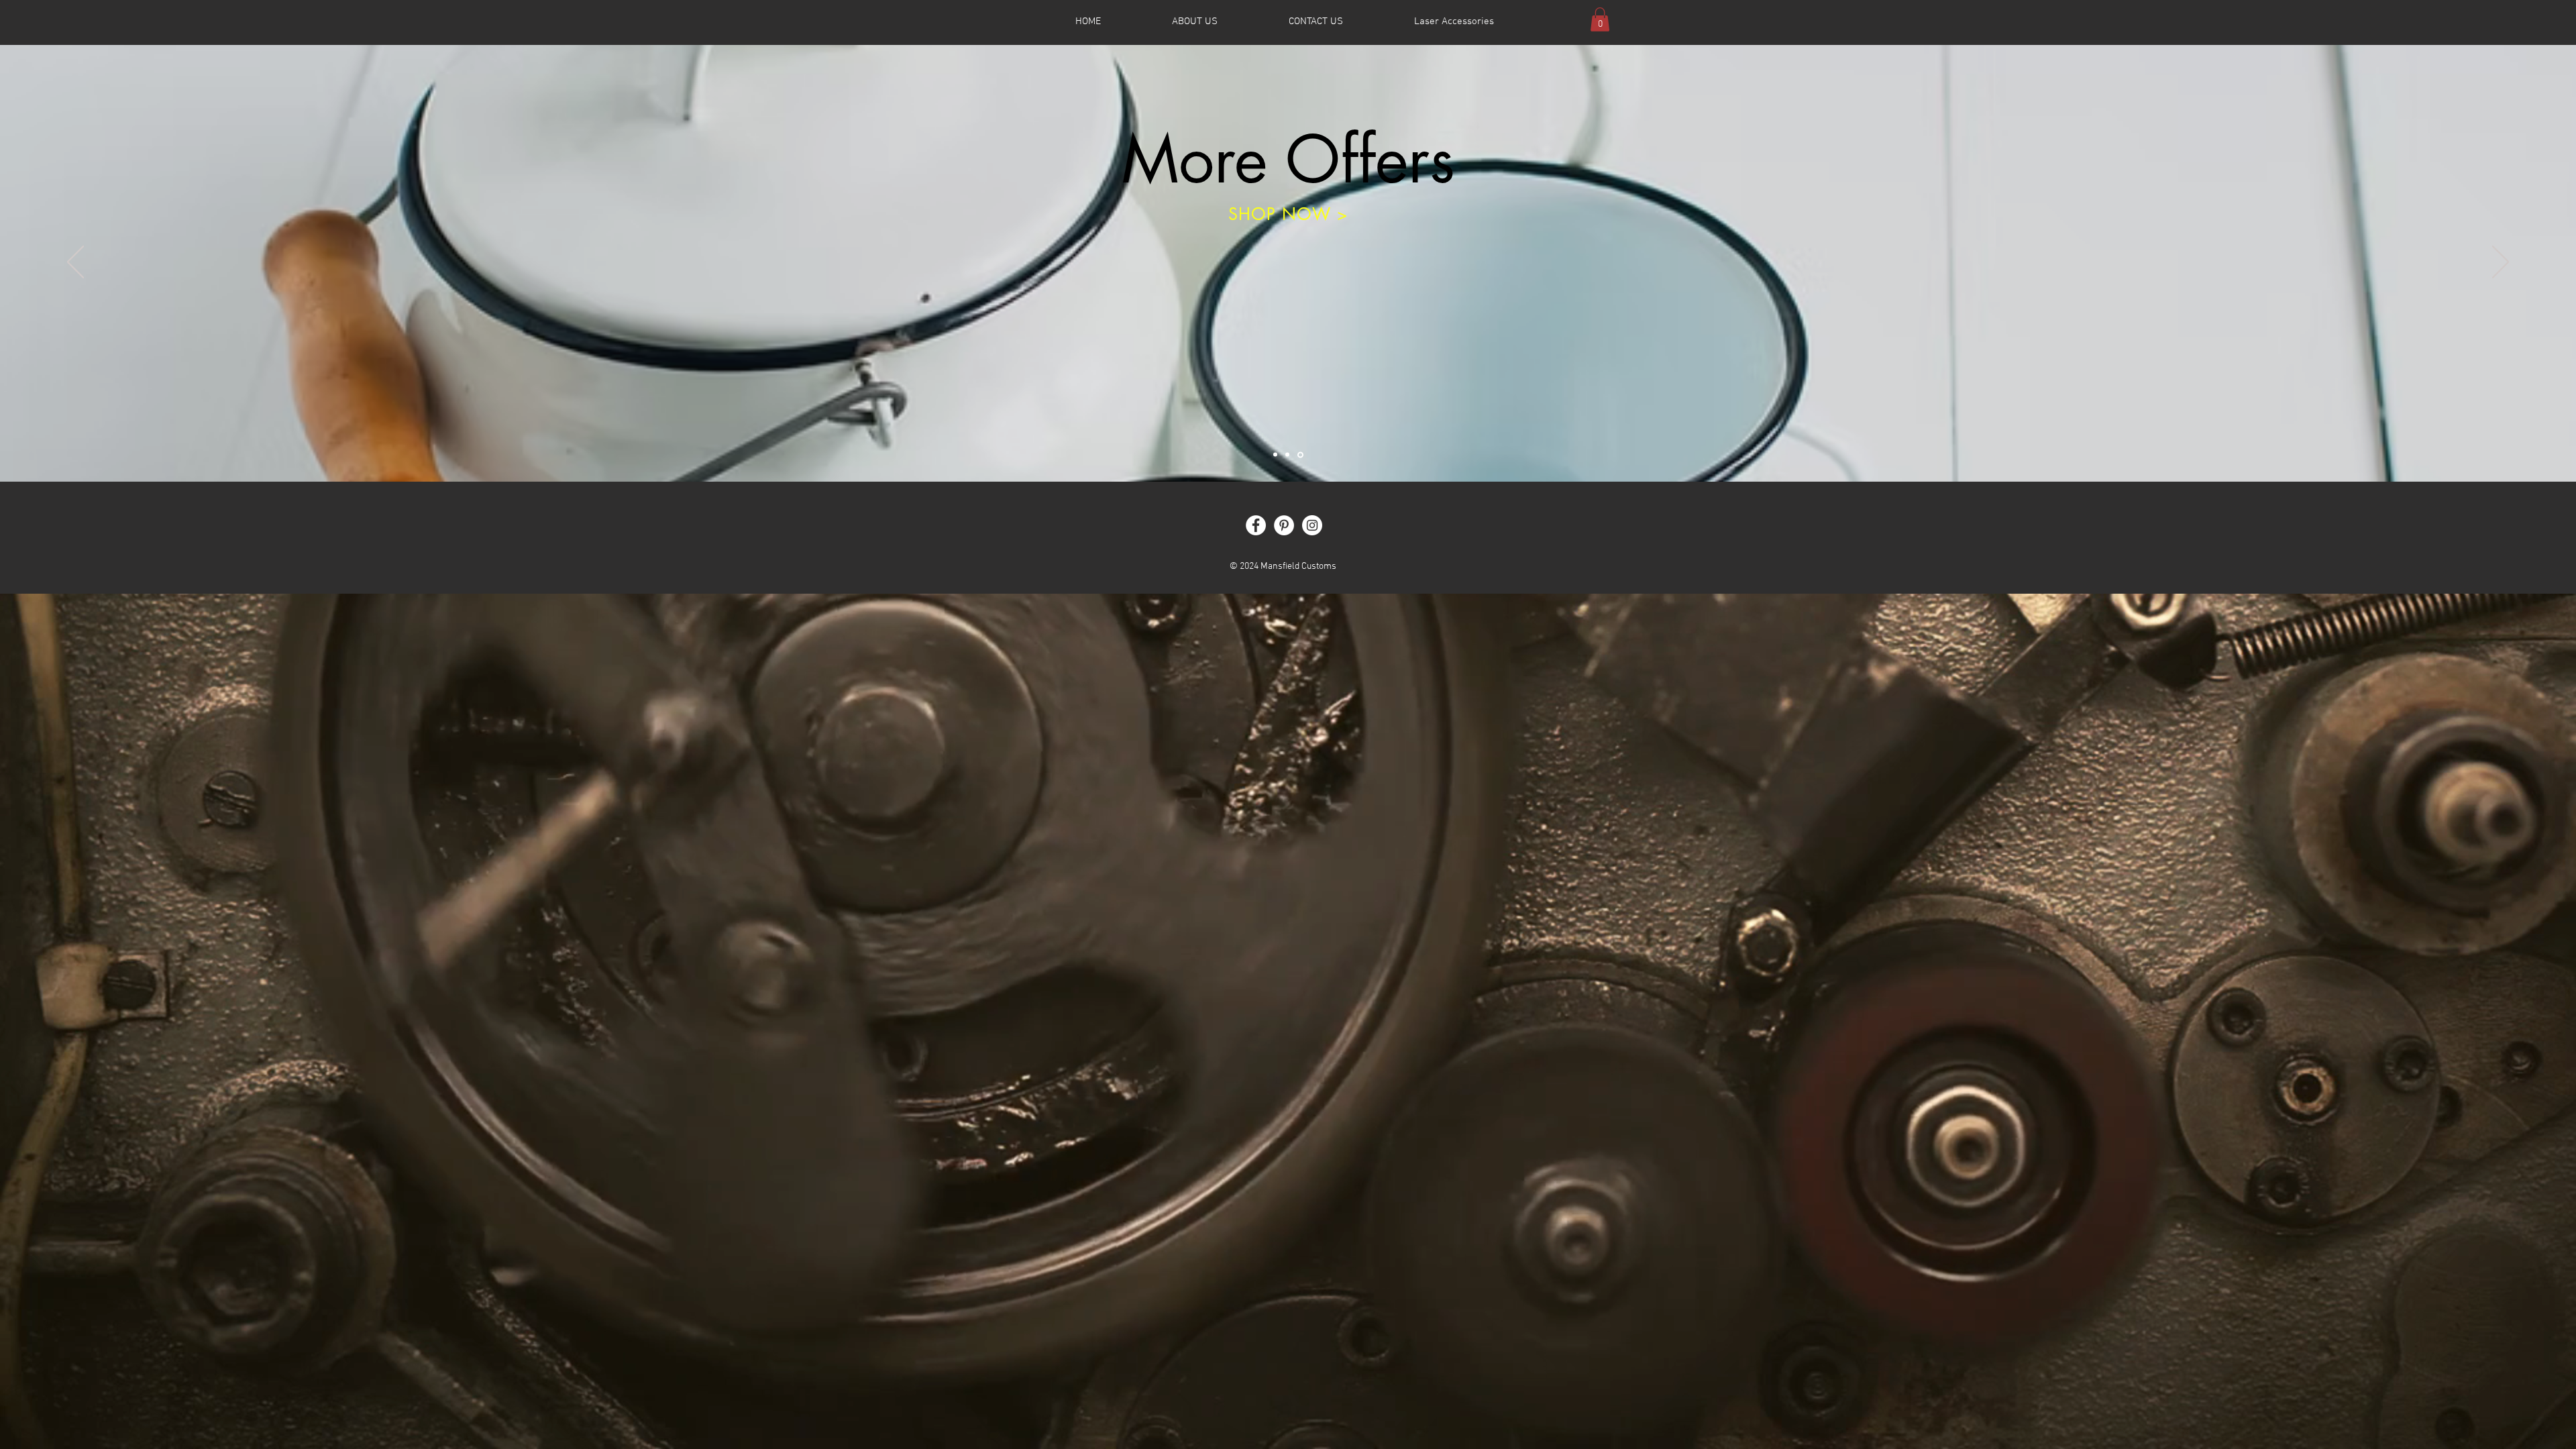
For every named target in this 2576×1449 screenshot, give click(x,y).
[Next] (2501, 263)
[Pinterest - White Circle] (1284, 525)
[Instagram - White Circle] (1312, 525)
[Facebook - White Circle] (1256, 525)
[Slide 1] (1276, 454)
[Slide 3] (1301, 455)
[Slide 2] (1289, 455)
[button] (1600, 19)
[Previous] (75, 263)
